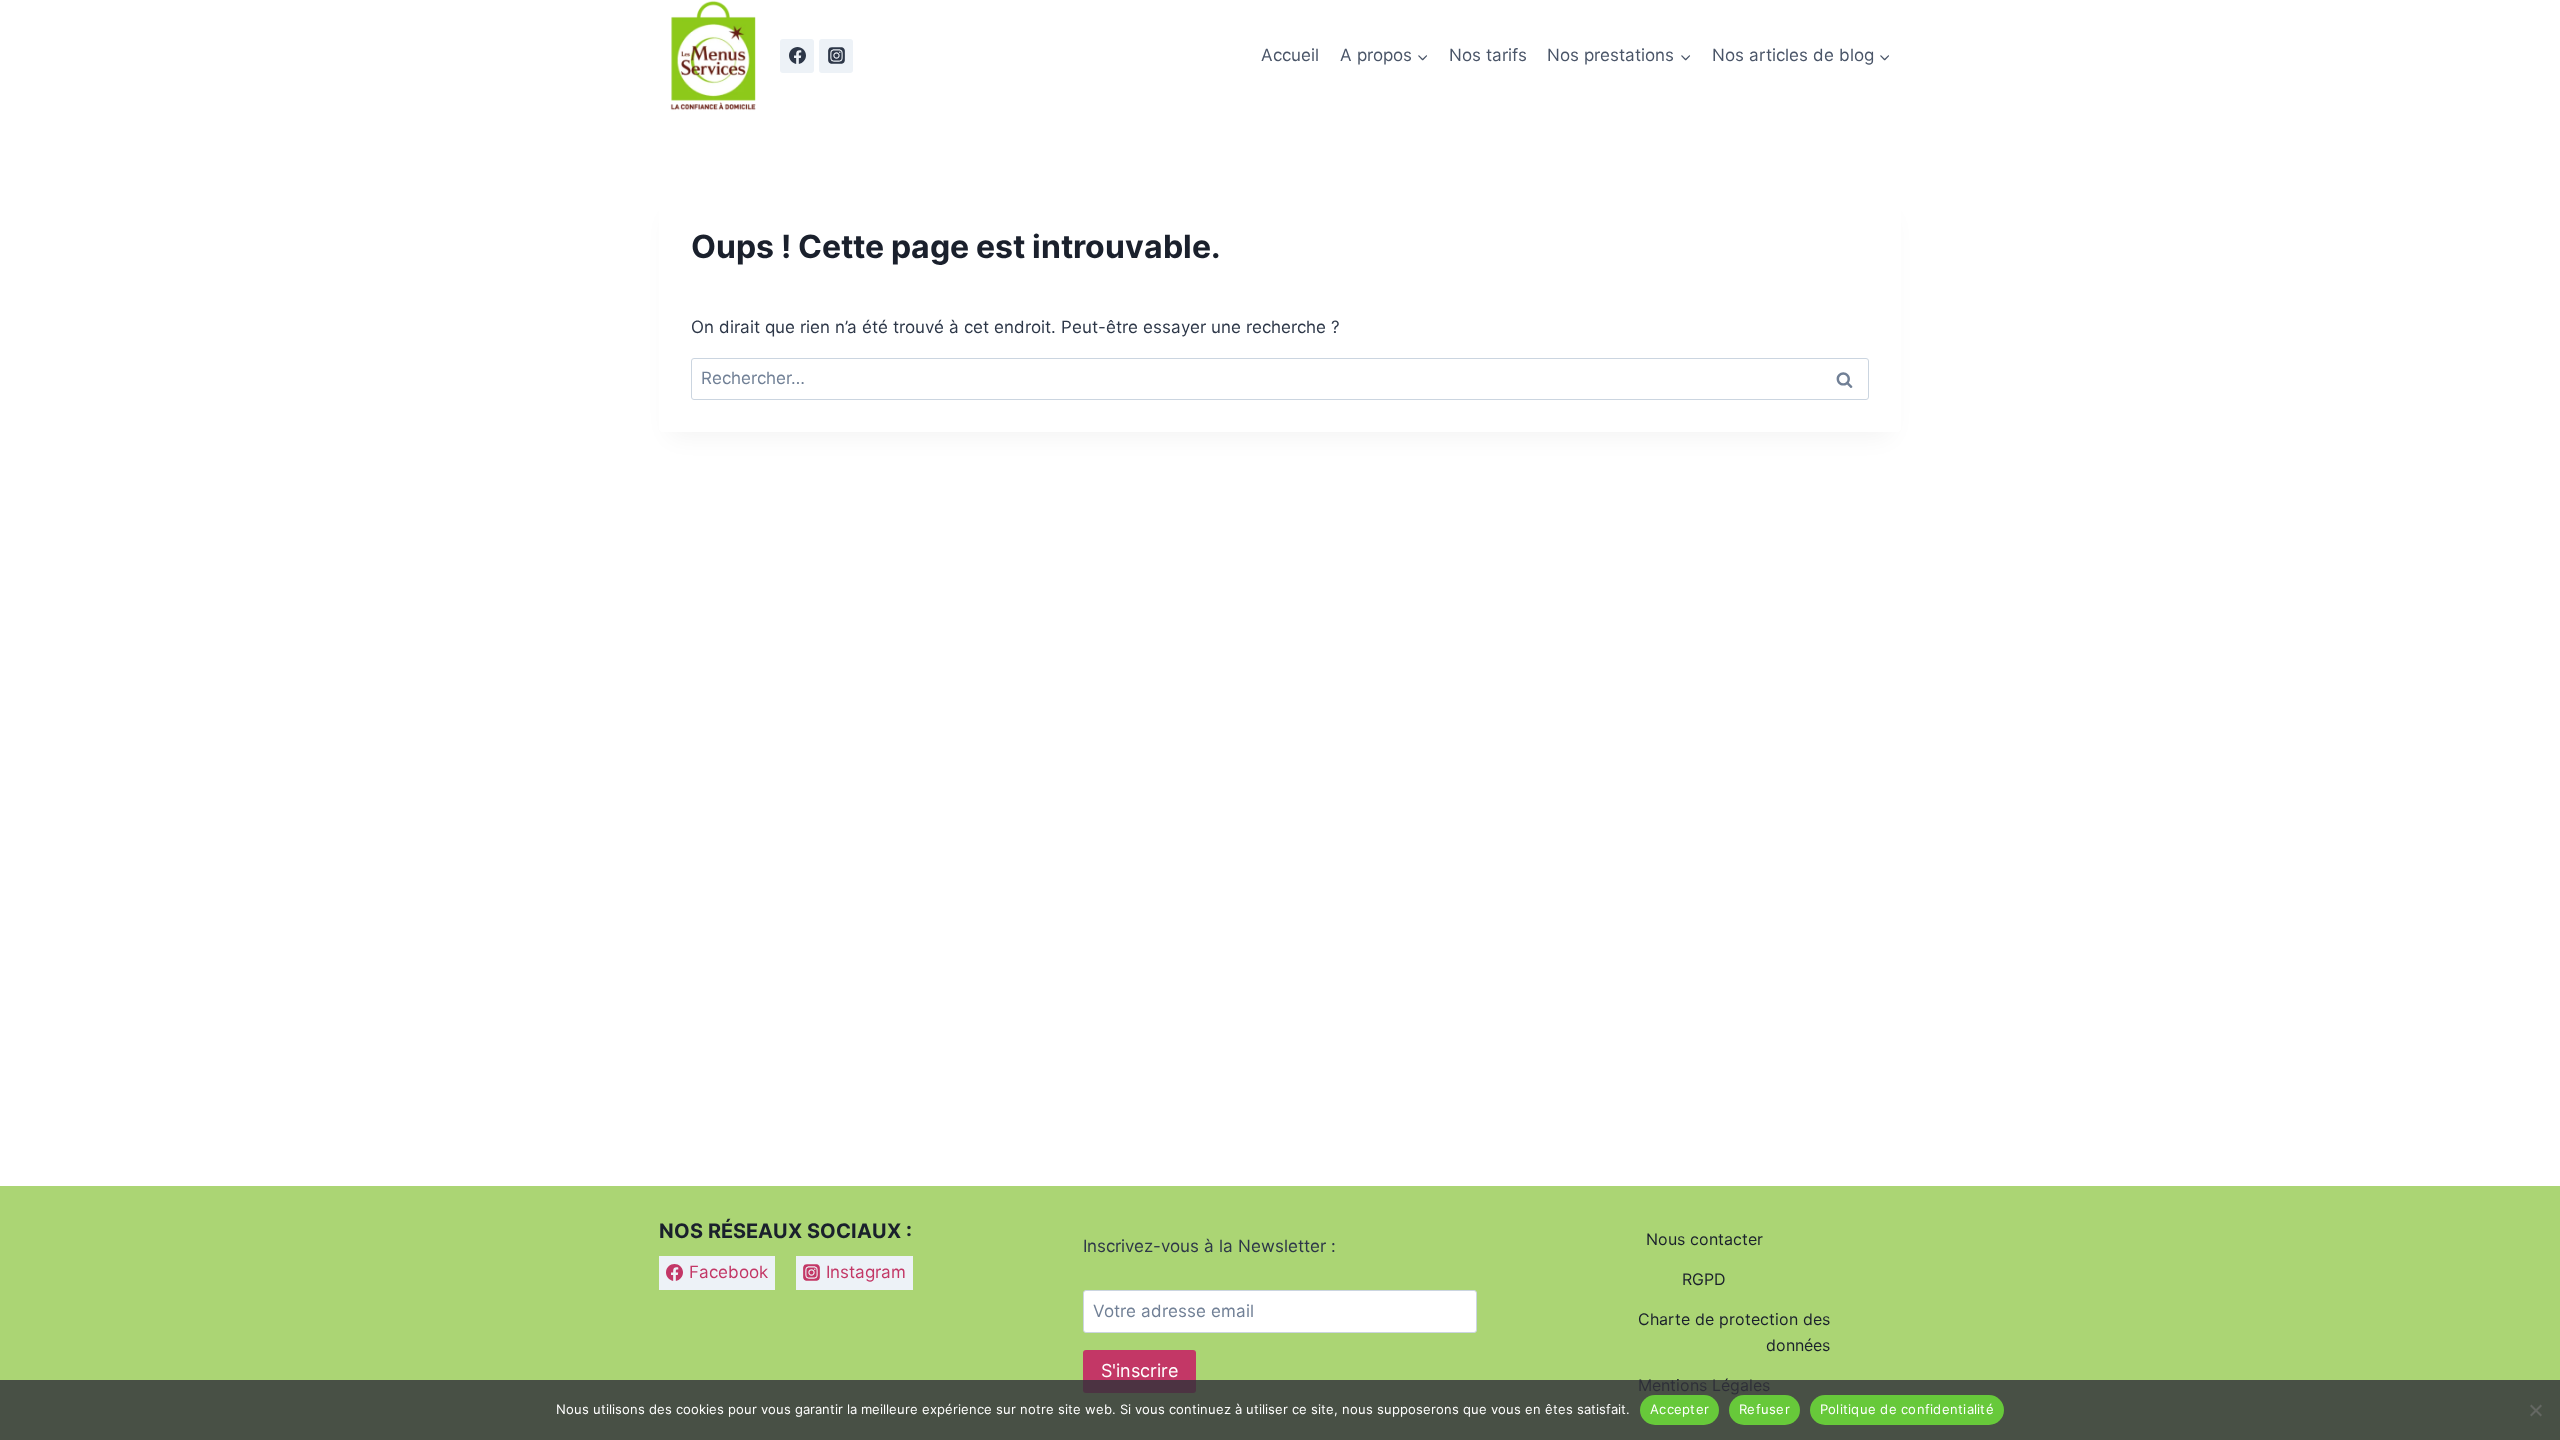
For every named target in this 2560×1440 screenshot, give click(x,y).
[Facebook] (797, 56)
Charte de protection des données (1734, 1332)
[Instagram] (836, 56)
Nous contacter (1704, 1239)
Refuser (1764, 1409)
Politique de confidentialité (1907, 1409)
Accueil (1290, 55)
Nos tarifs (1488, 55)
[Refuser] (2535, 1410)
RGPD (1704, 1279)
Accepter (1679, 1409)
